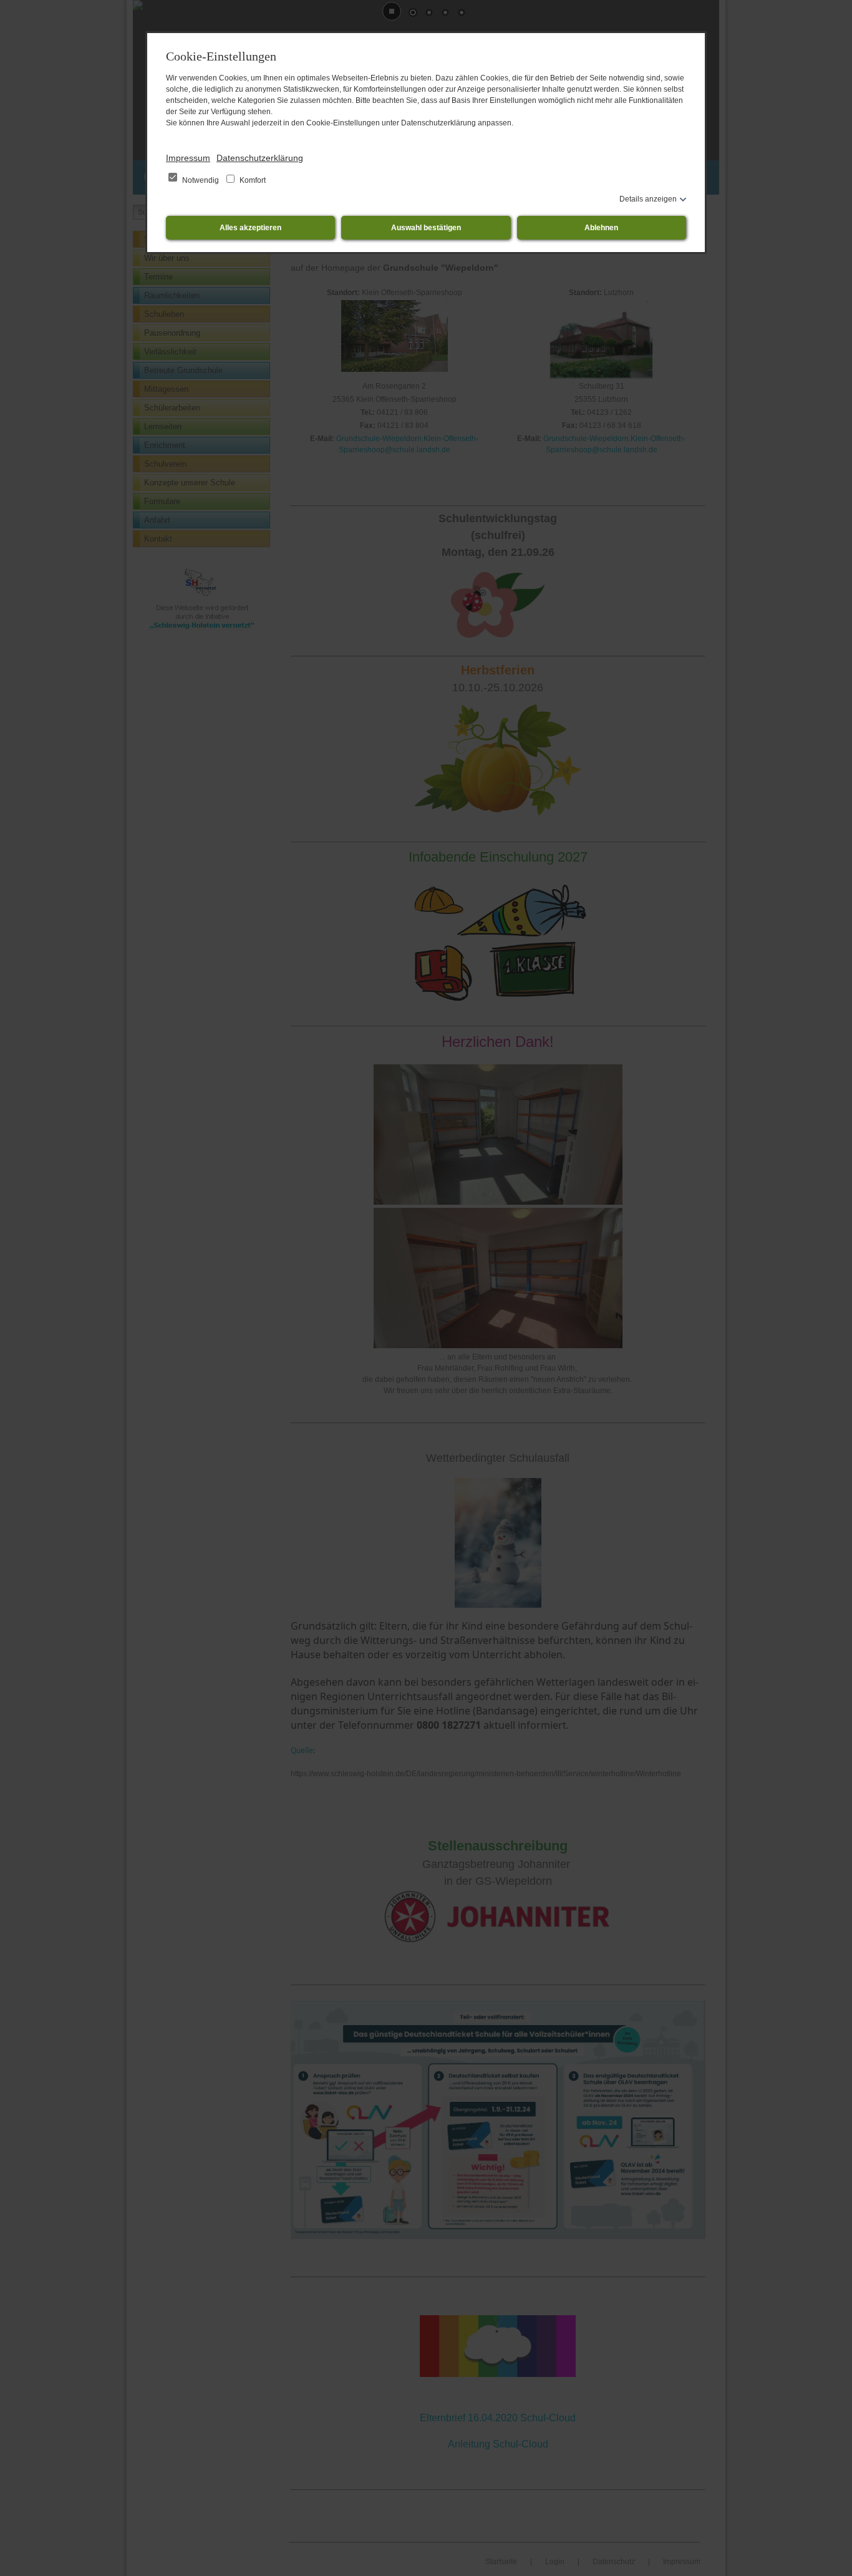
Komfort (252, 180)
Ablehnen (601, 228)
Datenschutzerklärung (260, 158)
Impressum (188, 158)
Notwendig (201, 180)
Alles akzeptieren (250, 228)
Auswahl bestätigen (426, 228)
